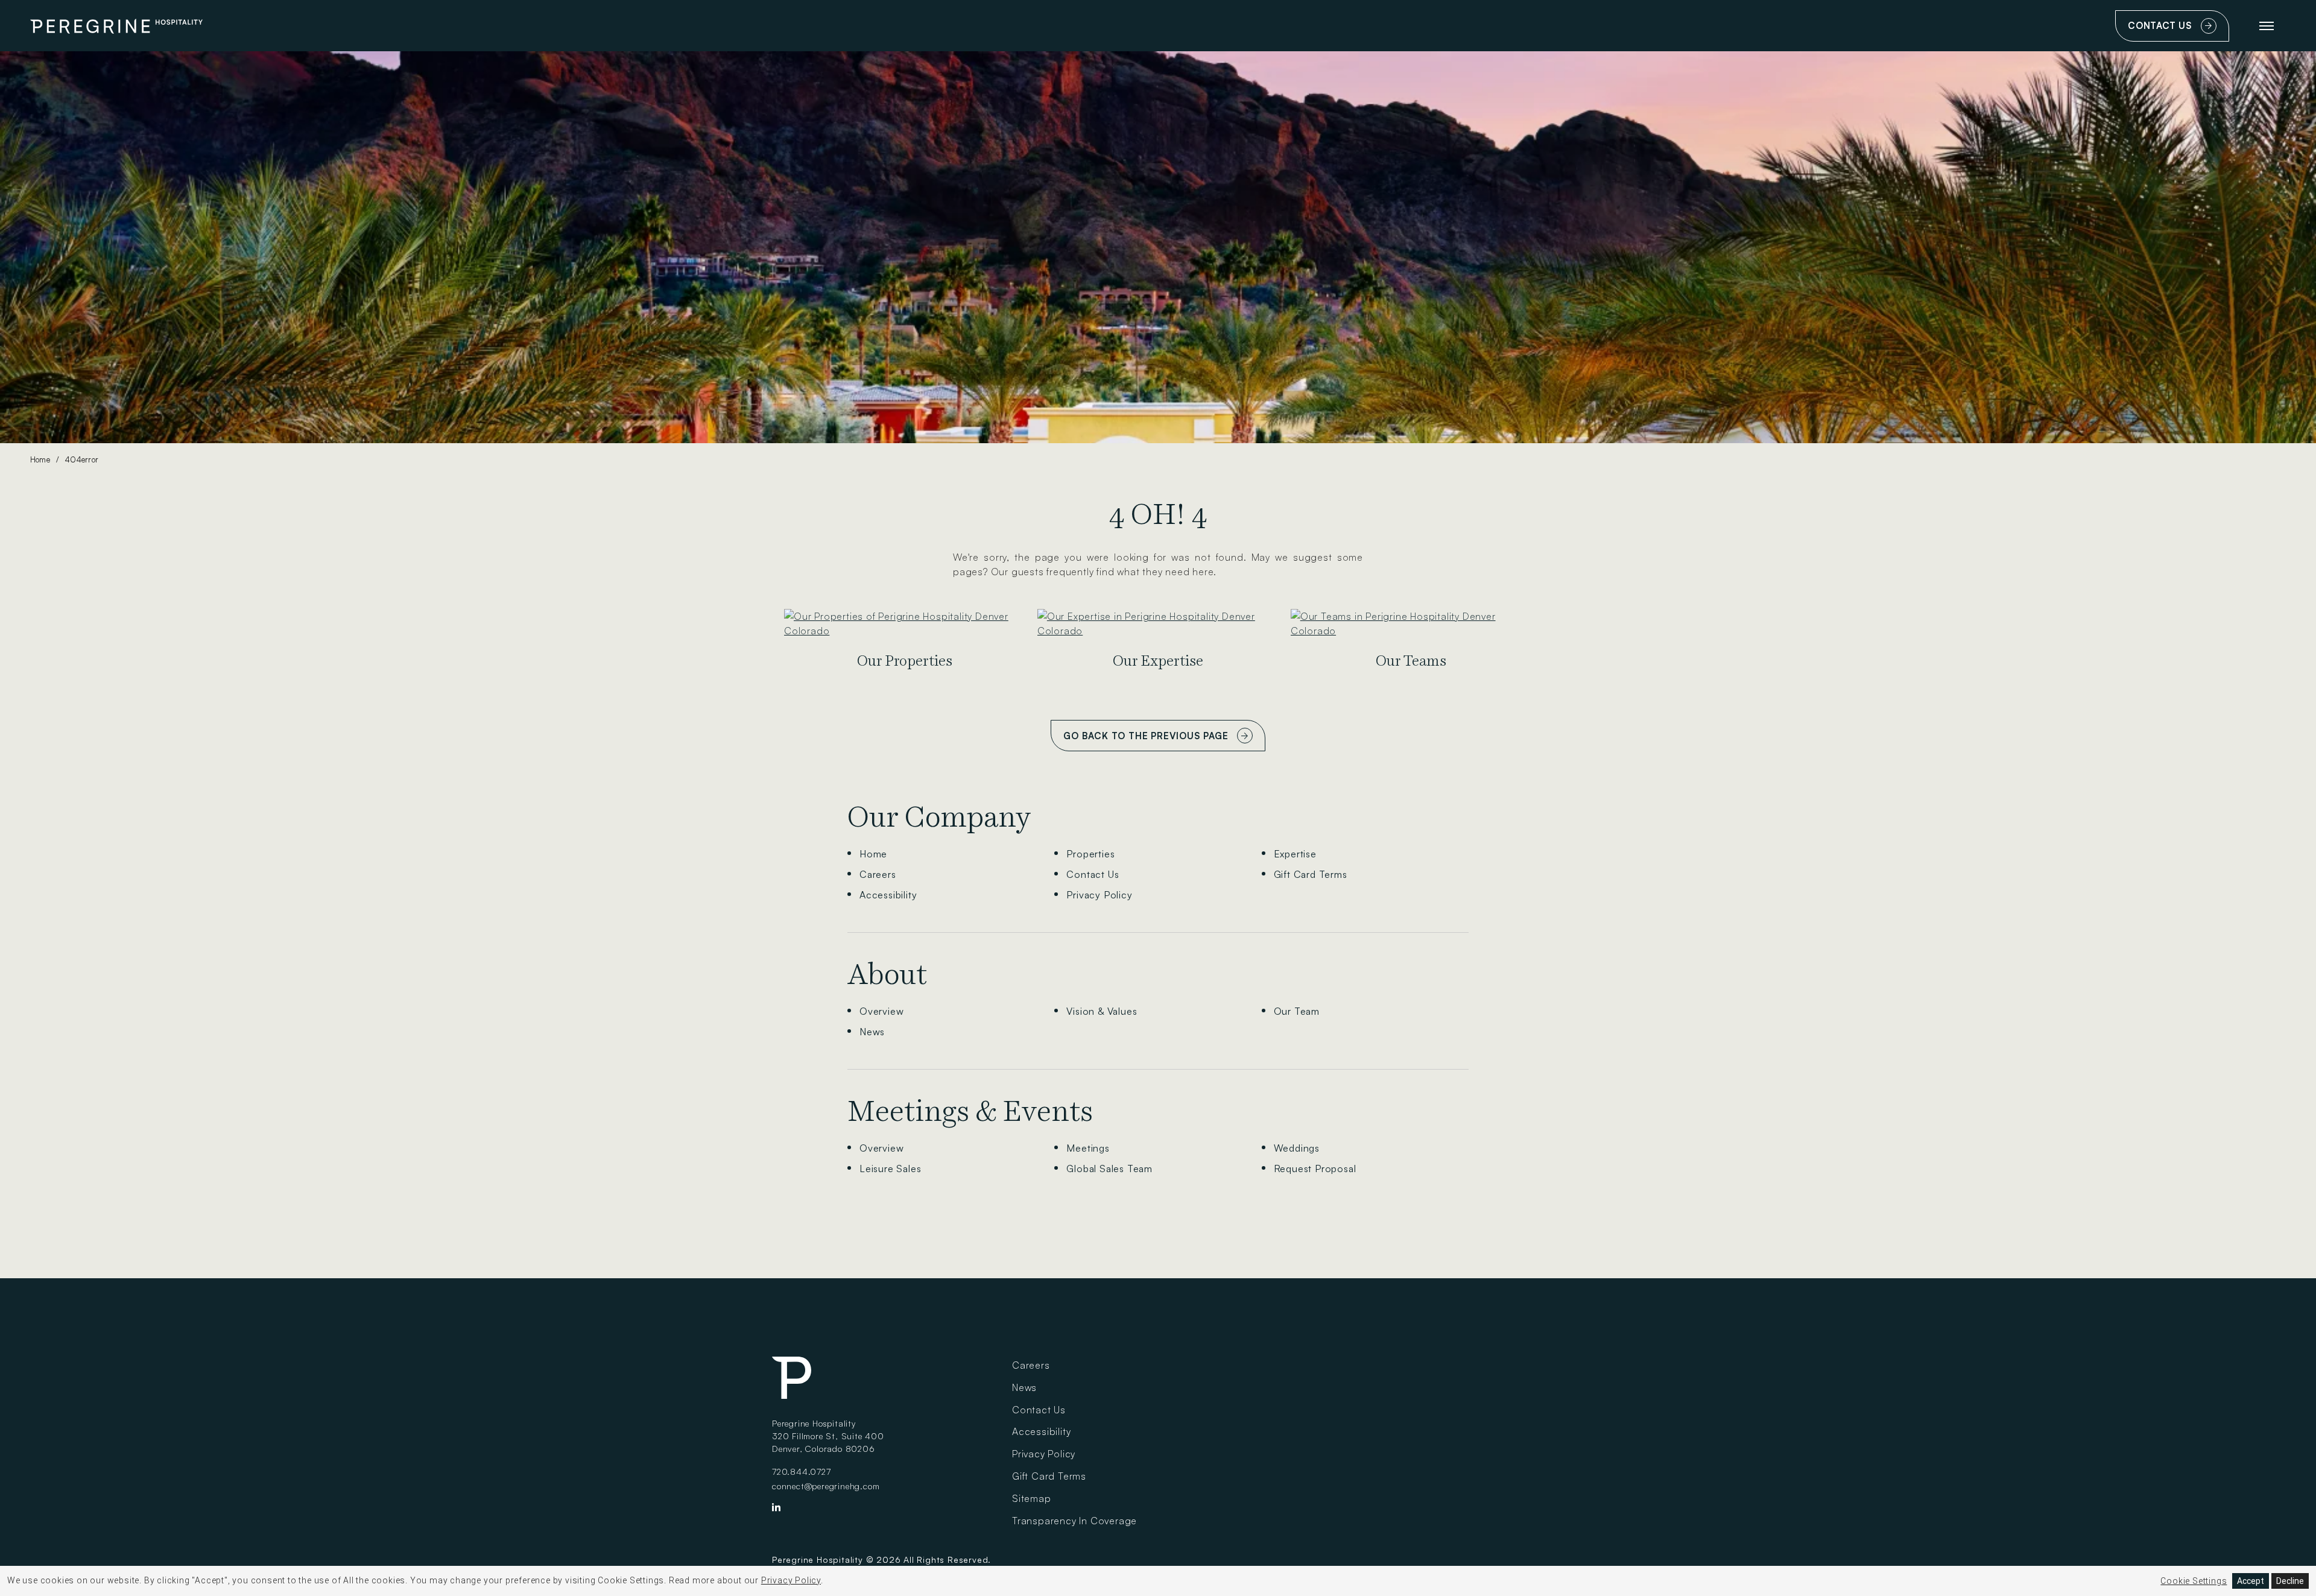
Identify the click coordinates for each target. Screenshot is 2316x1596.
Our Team (1297, 1011)
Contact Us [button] (2176, 31)
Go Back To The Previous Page (1146, 736)
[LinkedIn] (777, 1510)
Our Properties (905, 661)
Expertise (1295, 854)
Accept (2251, 1581)
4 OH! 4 (1158, 514)
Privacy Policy (1099, 895)
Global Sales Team (1109, 1169)
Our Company (939, 817)
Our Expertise (1158, 661)
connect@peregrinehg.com (826, 1486)
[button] (2267, 26)
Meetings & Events (970, 1111)
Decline (2290, 1581)
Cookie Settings (2194, 1581)
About (887, 974)
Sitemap (1032, 1498)
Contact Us (1093, 874)
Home (40, 459)
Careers (878, 874)
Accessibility (888, 895)
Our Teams (1411, 661)
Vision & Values (1102, 1011)
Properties (1090, 854)
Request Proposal (1315, 1169)
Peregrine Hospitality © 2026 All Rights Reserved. (881, 1560)
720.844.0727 (802, 1471)
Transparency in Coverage (1074, 1521)
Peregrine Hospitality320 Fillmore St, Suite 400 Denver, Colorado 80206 (828, 1436)
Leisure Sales (890, 1169)
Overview (881, 1011)
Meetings (1088, 1148)
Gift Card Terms (1311, 874)
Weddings (1297, 1148)
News (872, 1032)
